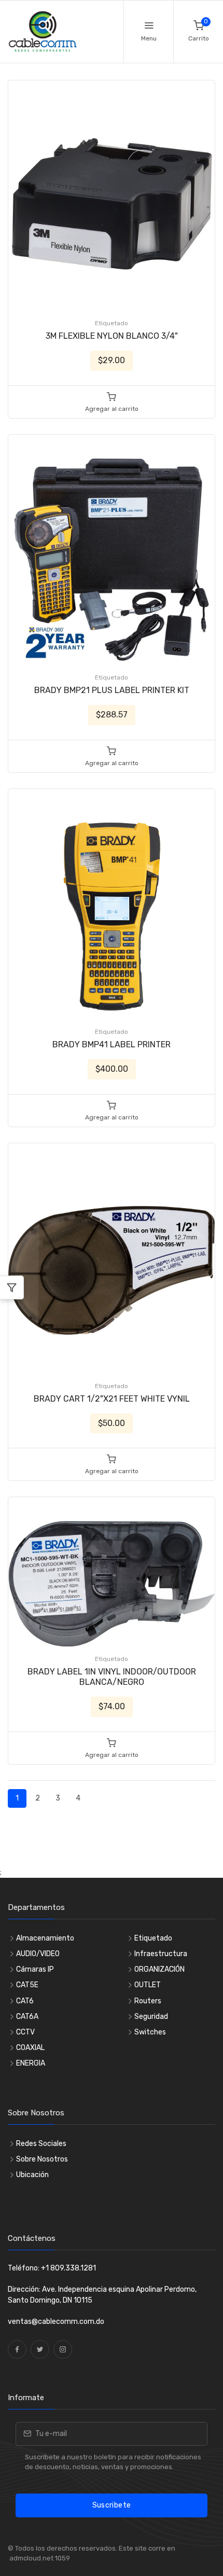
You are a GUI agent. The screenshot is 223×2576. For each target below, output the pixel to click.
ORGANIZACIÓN (159, 1969)
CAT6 (25, 2001)
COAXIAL (30, 2048)
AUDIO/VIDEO (38, 1954)
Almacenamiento (45, 1938)
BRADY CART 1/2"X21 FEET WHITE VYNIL (112, 1399)
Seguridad (151, 2017)
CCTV (25, 2032)
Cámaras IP (35, 1969)
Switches (150, 2032)
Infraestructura (161, 1954)
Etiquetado (112, 323)
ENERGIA (31, 2063)
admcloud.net (31, 2558)
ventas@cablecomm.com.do (56, 2322)
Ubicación (32, 2175)
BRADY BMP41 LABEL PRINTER (112, 1044)
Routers (148, 2001)
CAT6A (27, 2017)
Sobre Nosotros (42, 2159)
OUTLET (148, 1985)
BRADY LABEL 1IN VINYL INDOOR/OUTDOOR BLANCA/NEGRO (112, 1677)
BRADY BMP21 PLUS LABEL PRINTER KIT (112, 690)
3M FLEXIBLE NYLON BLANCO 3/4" (112, 336)
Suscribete (112, 2505)
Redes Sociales (41, 2144)
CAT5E (27, 1985)
